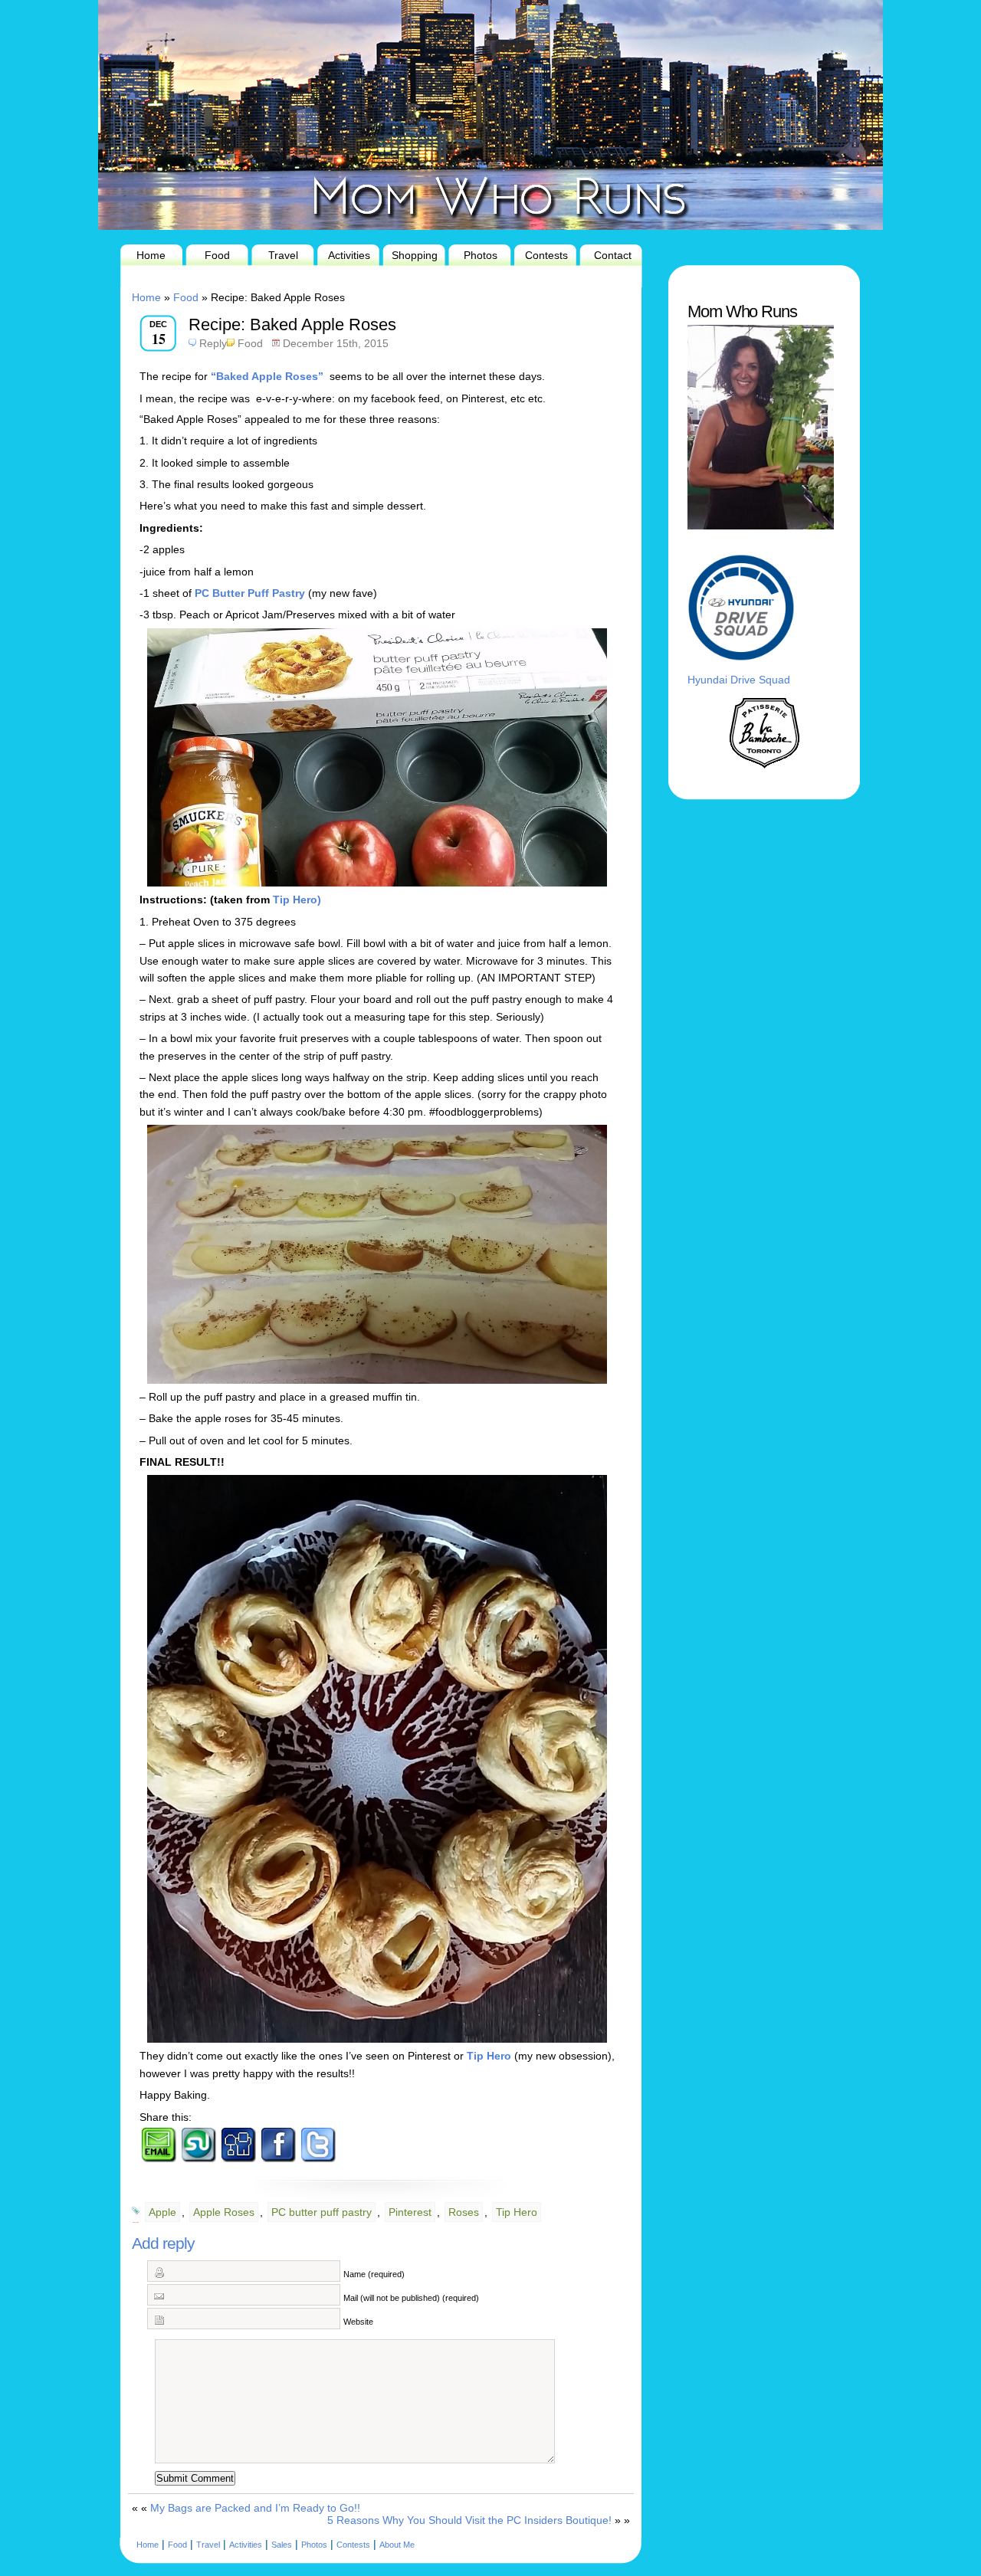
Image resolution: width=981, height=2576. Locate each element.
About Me (397, 2545)
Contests (546, 255)
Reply (213, 343)
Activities (349, 255)
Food (217, 255)
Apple (162, 2212)
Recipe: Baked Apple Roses (292, 324)
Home (151, 255)
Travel (283, 255)
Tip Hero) (297, 900)
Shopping (415, 255)
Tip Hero (489, 2056)
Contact (613, 255)
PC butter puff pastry (322, 2212)
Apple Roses (224, 2212)
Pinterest (410, 2212)
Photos (481, 255)
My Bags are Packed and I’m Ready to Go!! (255, 2508)
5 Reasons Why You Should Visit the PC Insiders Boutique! (469, 2520)
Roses (464, 2212)
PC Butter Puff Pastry (250, 593)
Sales (282, 2545)
